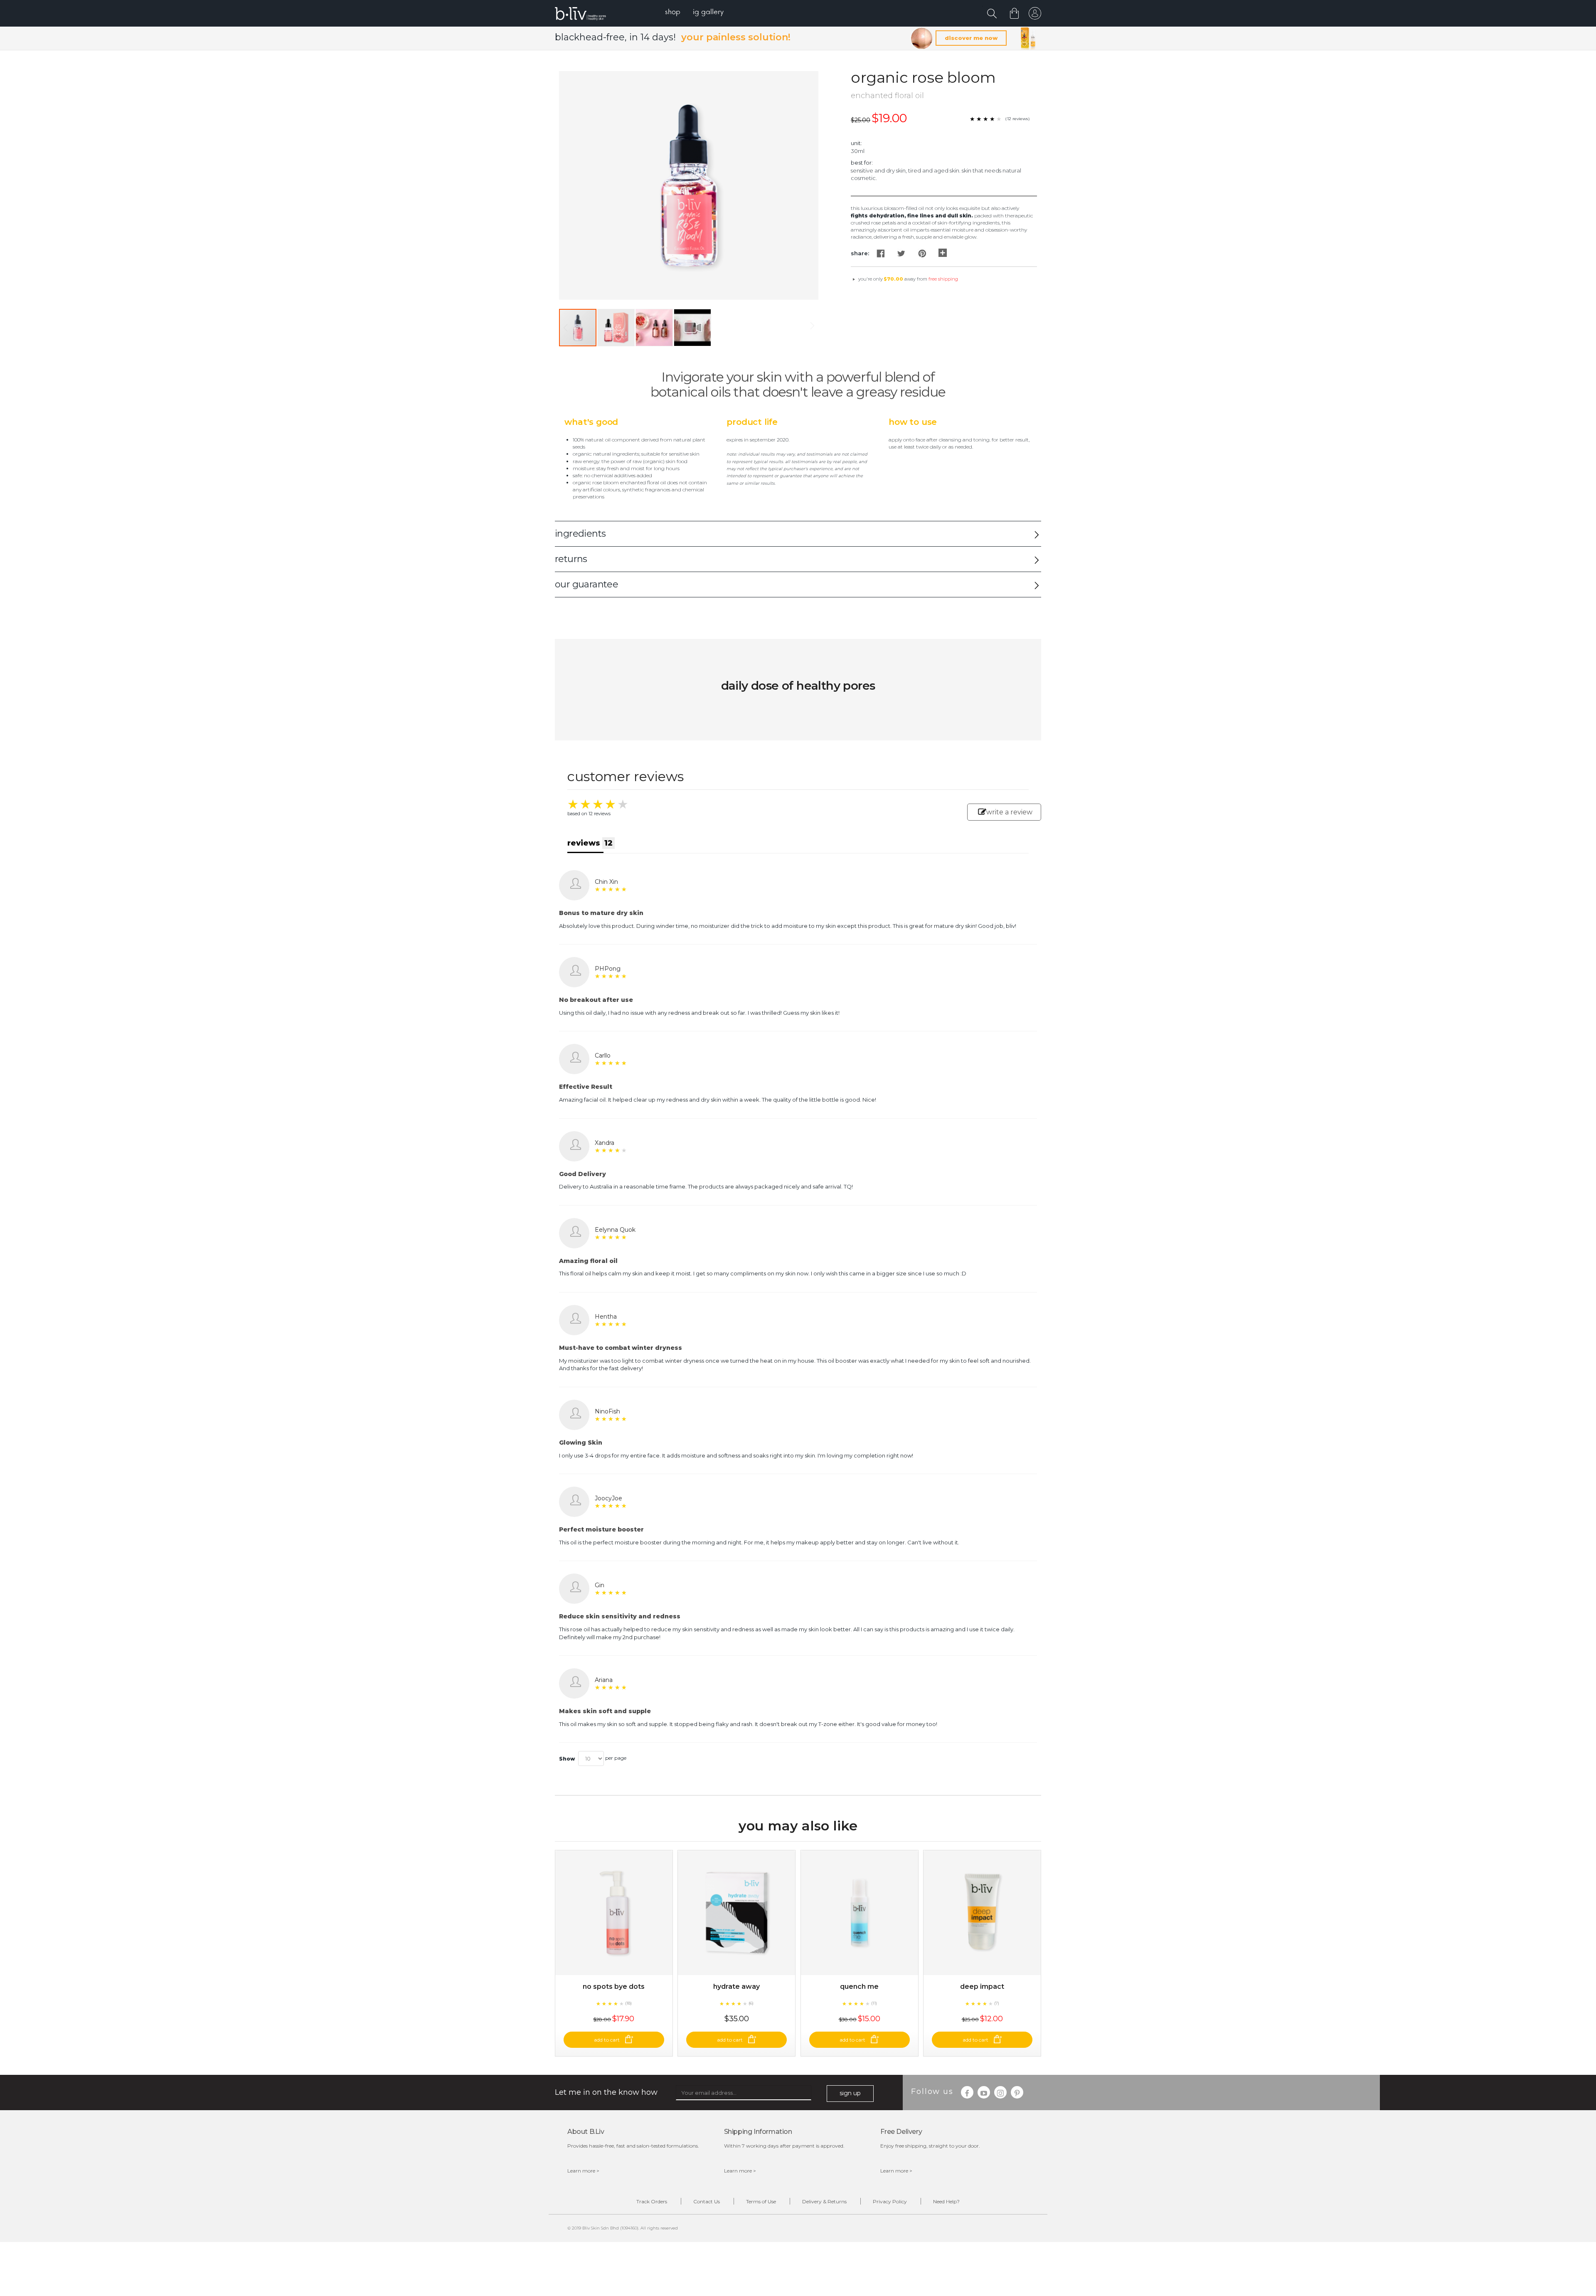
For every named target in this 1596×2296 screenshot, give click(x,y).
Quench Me (859, 1986)
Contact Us (707, 2201)
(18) (628, 2003)
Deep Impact (982, 1986)
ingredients (580, 534)
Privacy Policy (890, 2201)
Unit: (856, 143)
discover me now (971, 38)
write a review (1009, 812)
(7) (997, 2003)
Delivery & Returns (824, 2201)
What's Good (591, 422)
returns (571, 559)
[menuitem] (673, 13)
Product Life (752, 422)
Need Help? (946, 2201)
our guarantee (586, 584)
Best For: (862, 163)
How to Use (913, 422)
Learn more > (583, 2171)
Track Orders (652, 2201)
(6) (751, 2003)
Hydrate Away (736, 1986)
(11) (874, 2003)
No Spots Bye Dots (614, 1986)
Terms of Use (761, 2201)
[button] (616, 328)
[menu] (694, 13)
